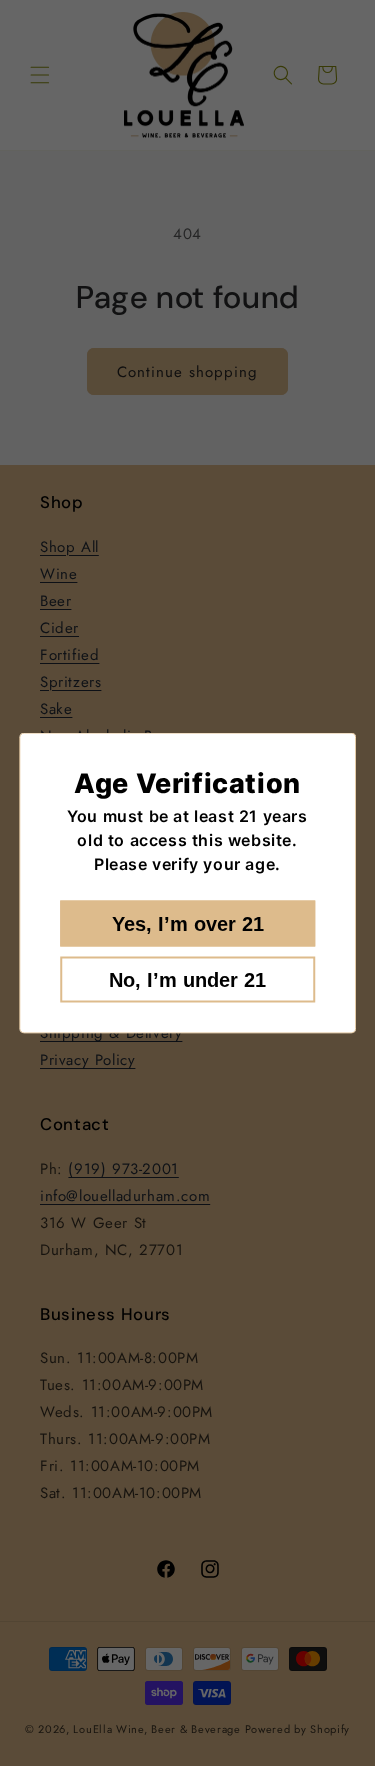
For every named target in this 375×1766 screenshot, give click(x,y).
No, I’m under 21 (187, 980)
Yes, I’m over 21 (188, 924)
